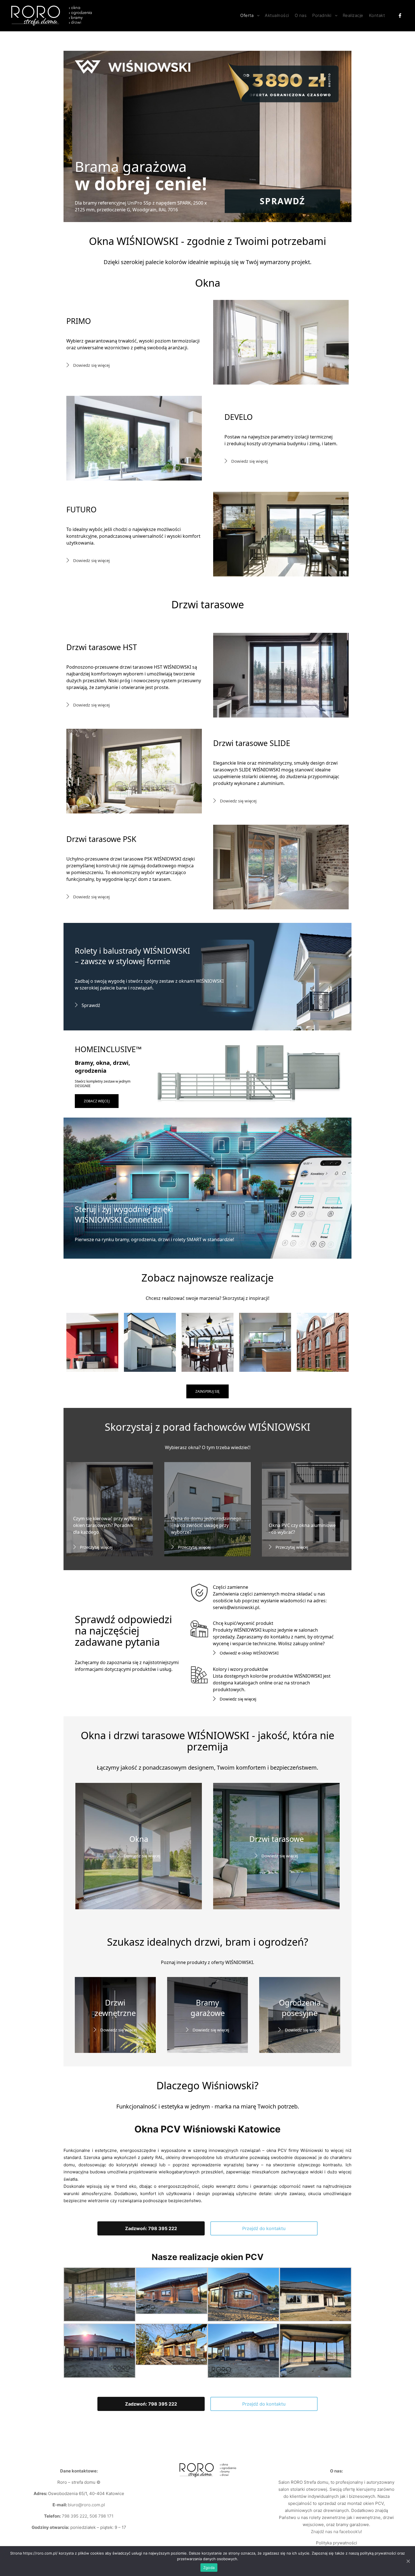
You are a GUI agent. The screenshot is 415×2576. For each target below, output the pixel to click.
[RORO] (52, 16)
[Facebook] (400, 16)
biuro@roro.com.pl (86, 2505)
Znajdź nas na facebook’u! (336, 2532)
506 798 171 (101, 2516)
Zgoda (209, 2568)
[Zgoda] (408, 2561)
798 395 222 (75, 2516)
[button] (151, 2228)
